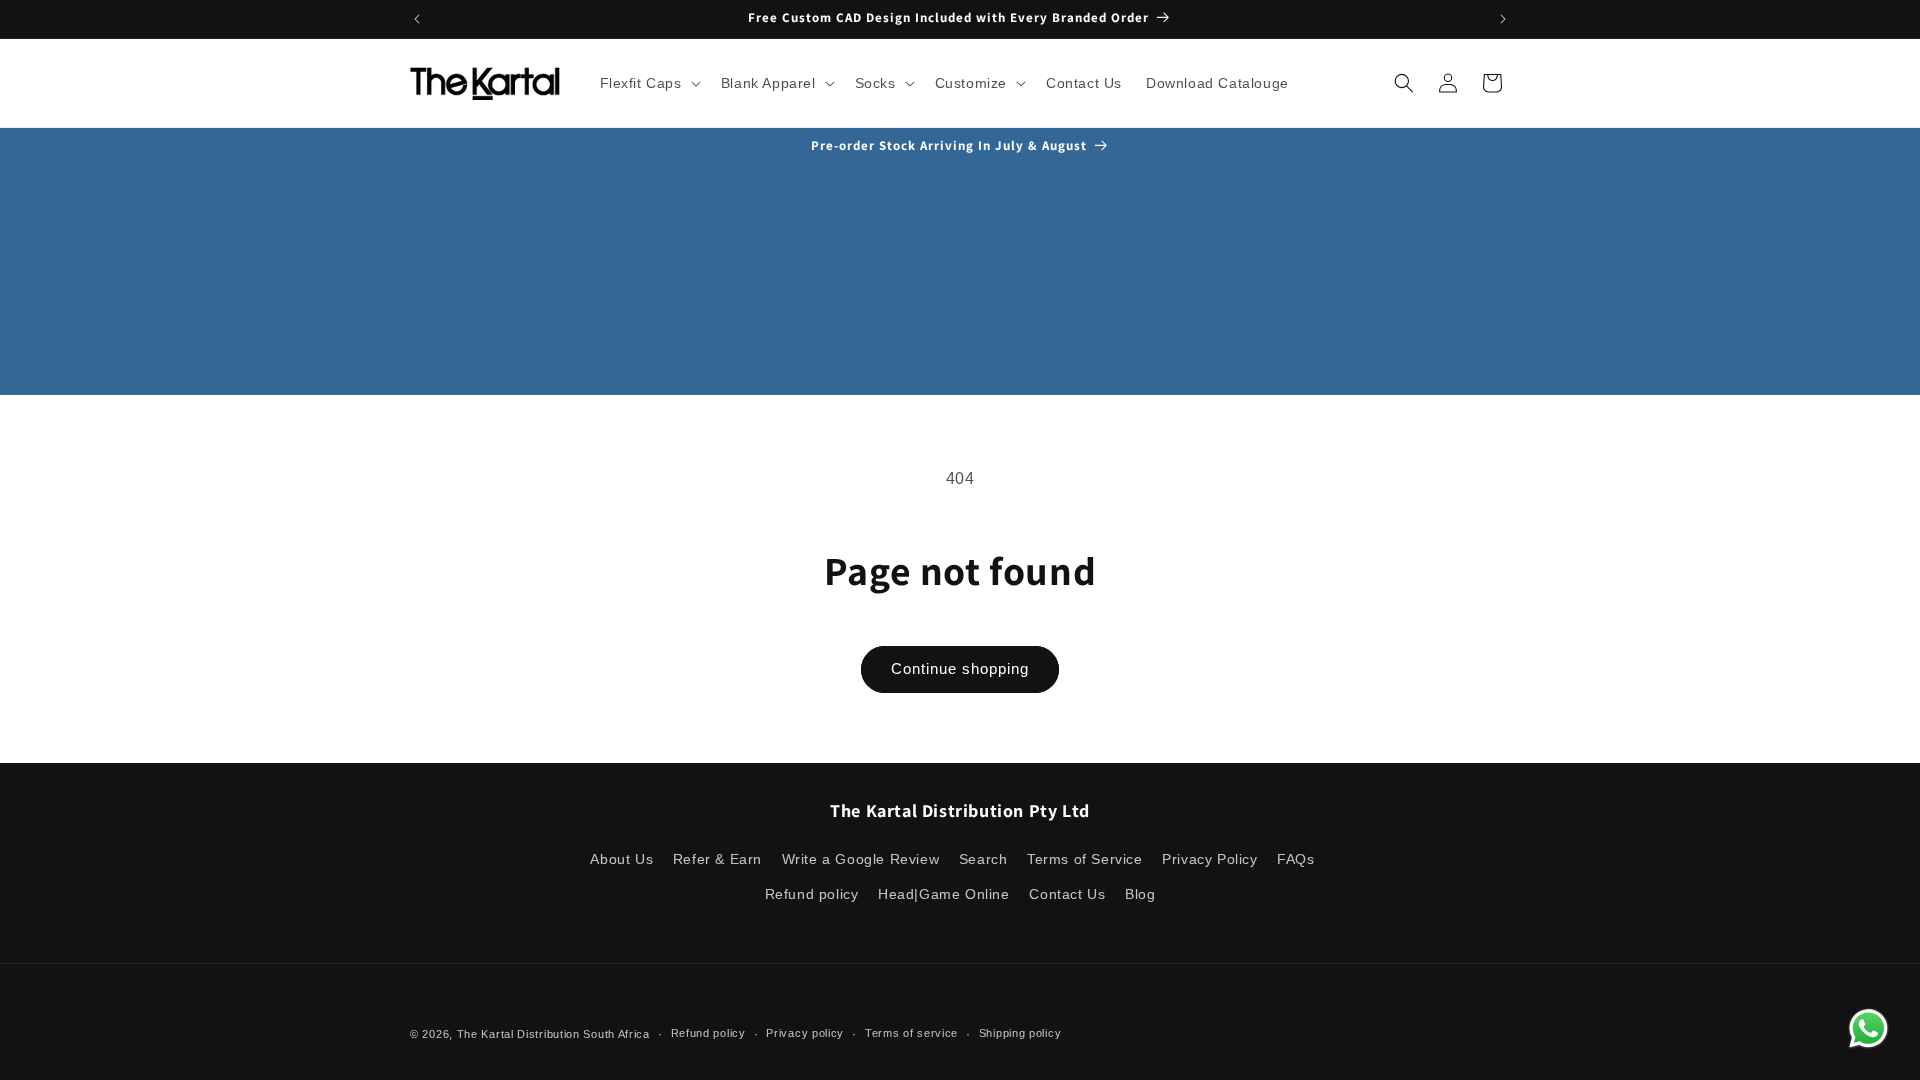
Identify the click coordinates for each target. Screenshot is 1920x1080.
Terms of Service (1085, 859)
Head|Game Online (944, 894)
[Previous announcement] (417, 19)
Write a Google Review (861, 859)
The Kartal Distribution (518, 1034)
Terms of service (911, 1033)
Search (983, 859)
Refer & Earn (717, 859)
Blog (1140, 894)
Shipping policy (1020, 1033)
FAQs (1295, 859)
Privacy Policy (1209, 859)
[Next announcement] (1503, 19)
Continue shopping (960, 668)
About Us (621, 859)
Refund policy (812, 894)
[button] (648, 83)
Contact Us (1067, 894)
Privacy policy (805, 1033)
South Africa (616, 1034)
